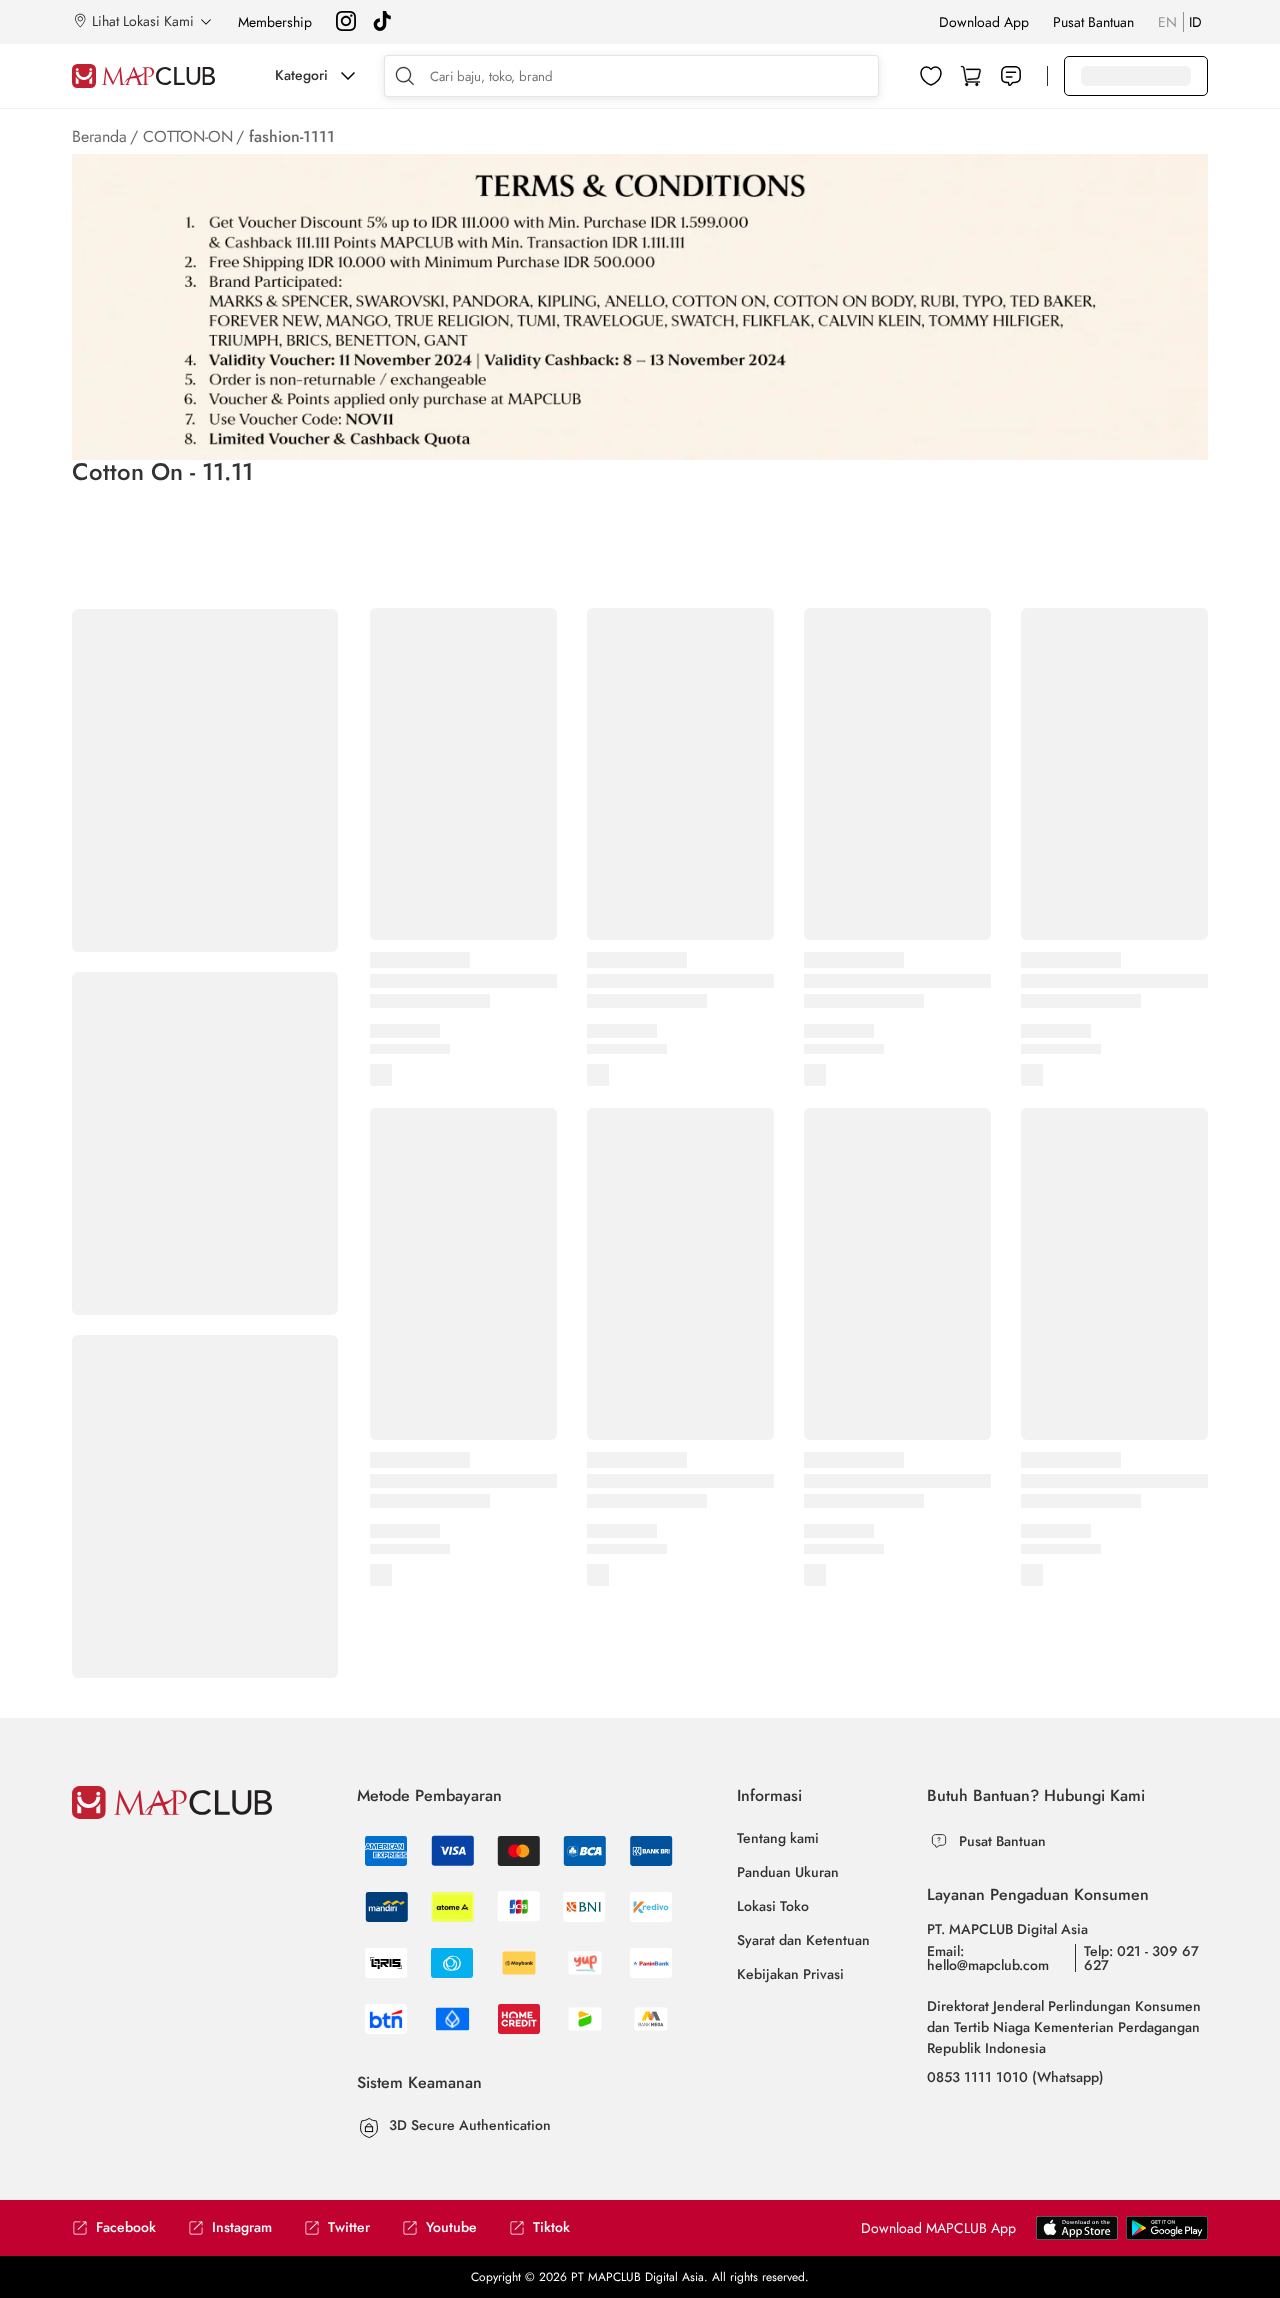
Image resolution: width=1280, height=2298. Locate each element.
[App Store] (1167, 2236)
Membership (275, 22)
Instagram (242, 2227)
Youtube (451, 2227)
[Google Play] (1077, 2236)
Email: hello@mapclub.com (988, 1958)
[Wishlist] (931, 76)
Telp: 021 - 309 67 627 (1141, 1958)
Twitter (349, 2227)
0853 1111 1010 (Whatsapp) (1015, 2077)
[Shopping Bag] (971, 76)
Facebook (126, 2227)
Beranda (99, 136)
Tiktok (551, 2227)
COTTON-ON (188, 136)
